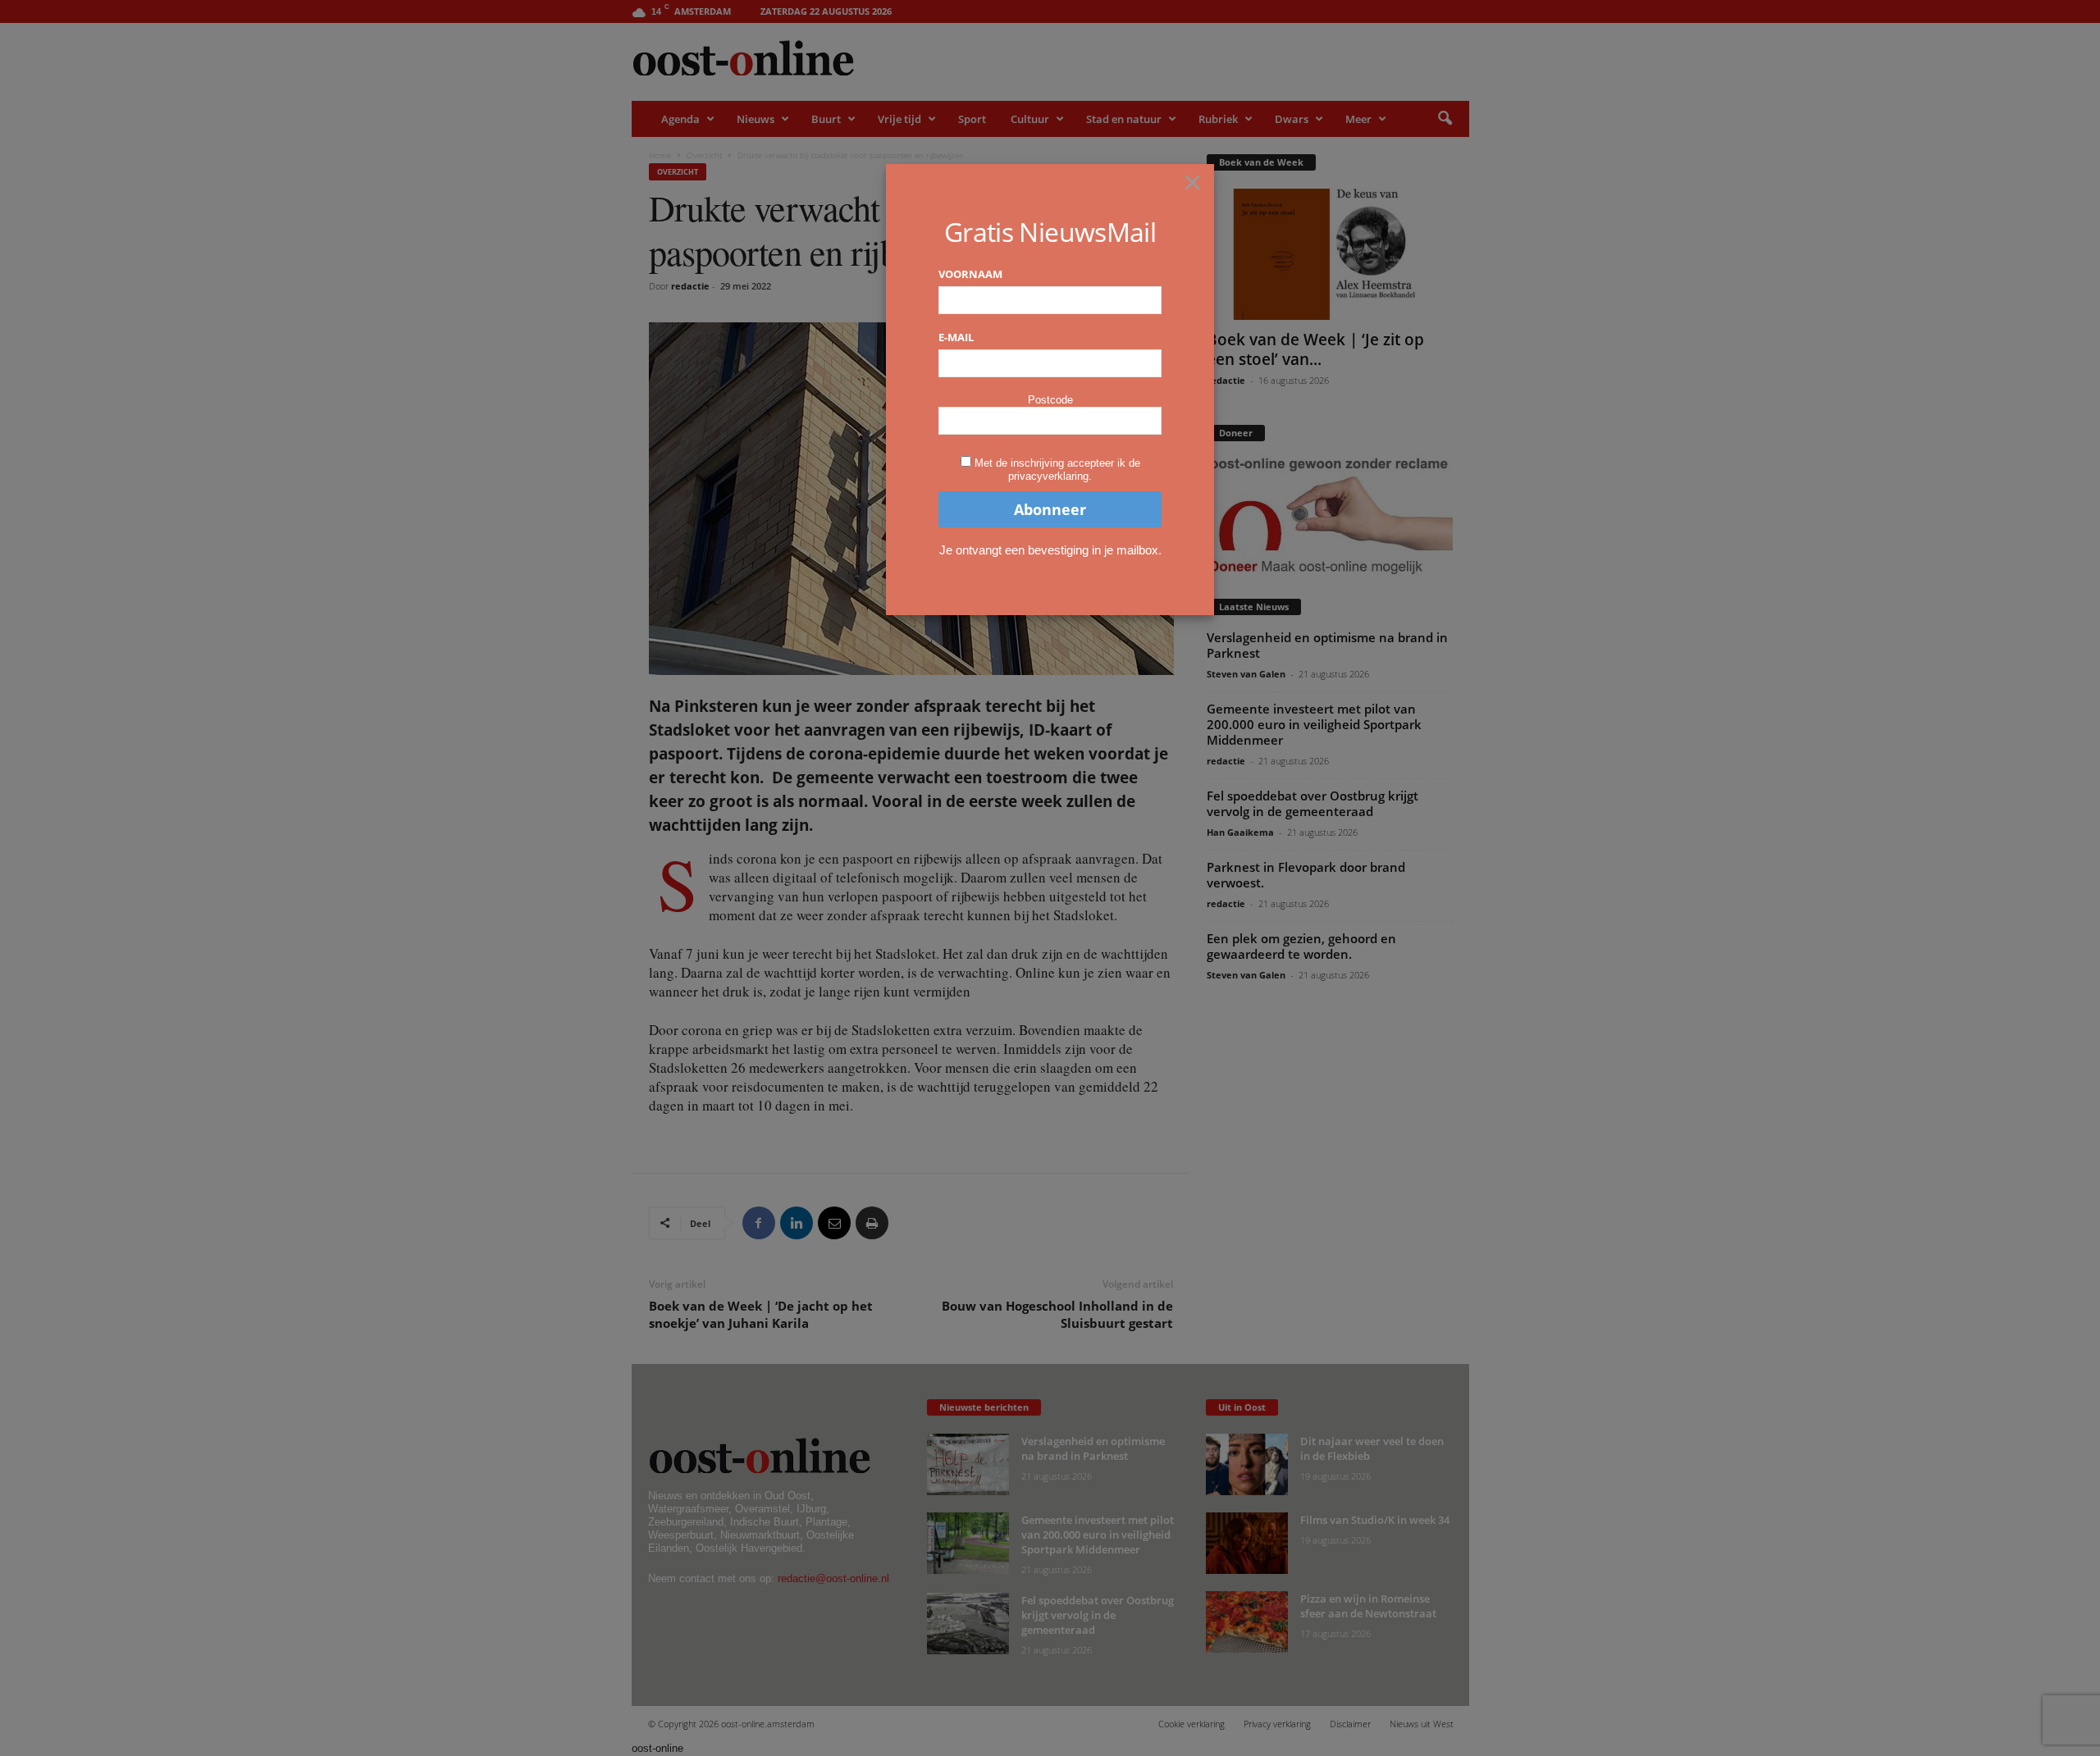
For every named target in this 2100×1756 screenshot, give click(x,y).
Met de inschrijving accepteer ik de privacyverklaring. (1057, 470)
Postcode (1050, 400)
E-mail (956, 337)
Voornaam (970, 274)
